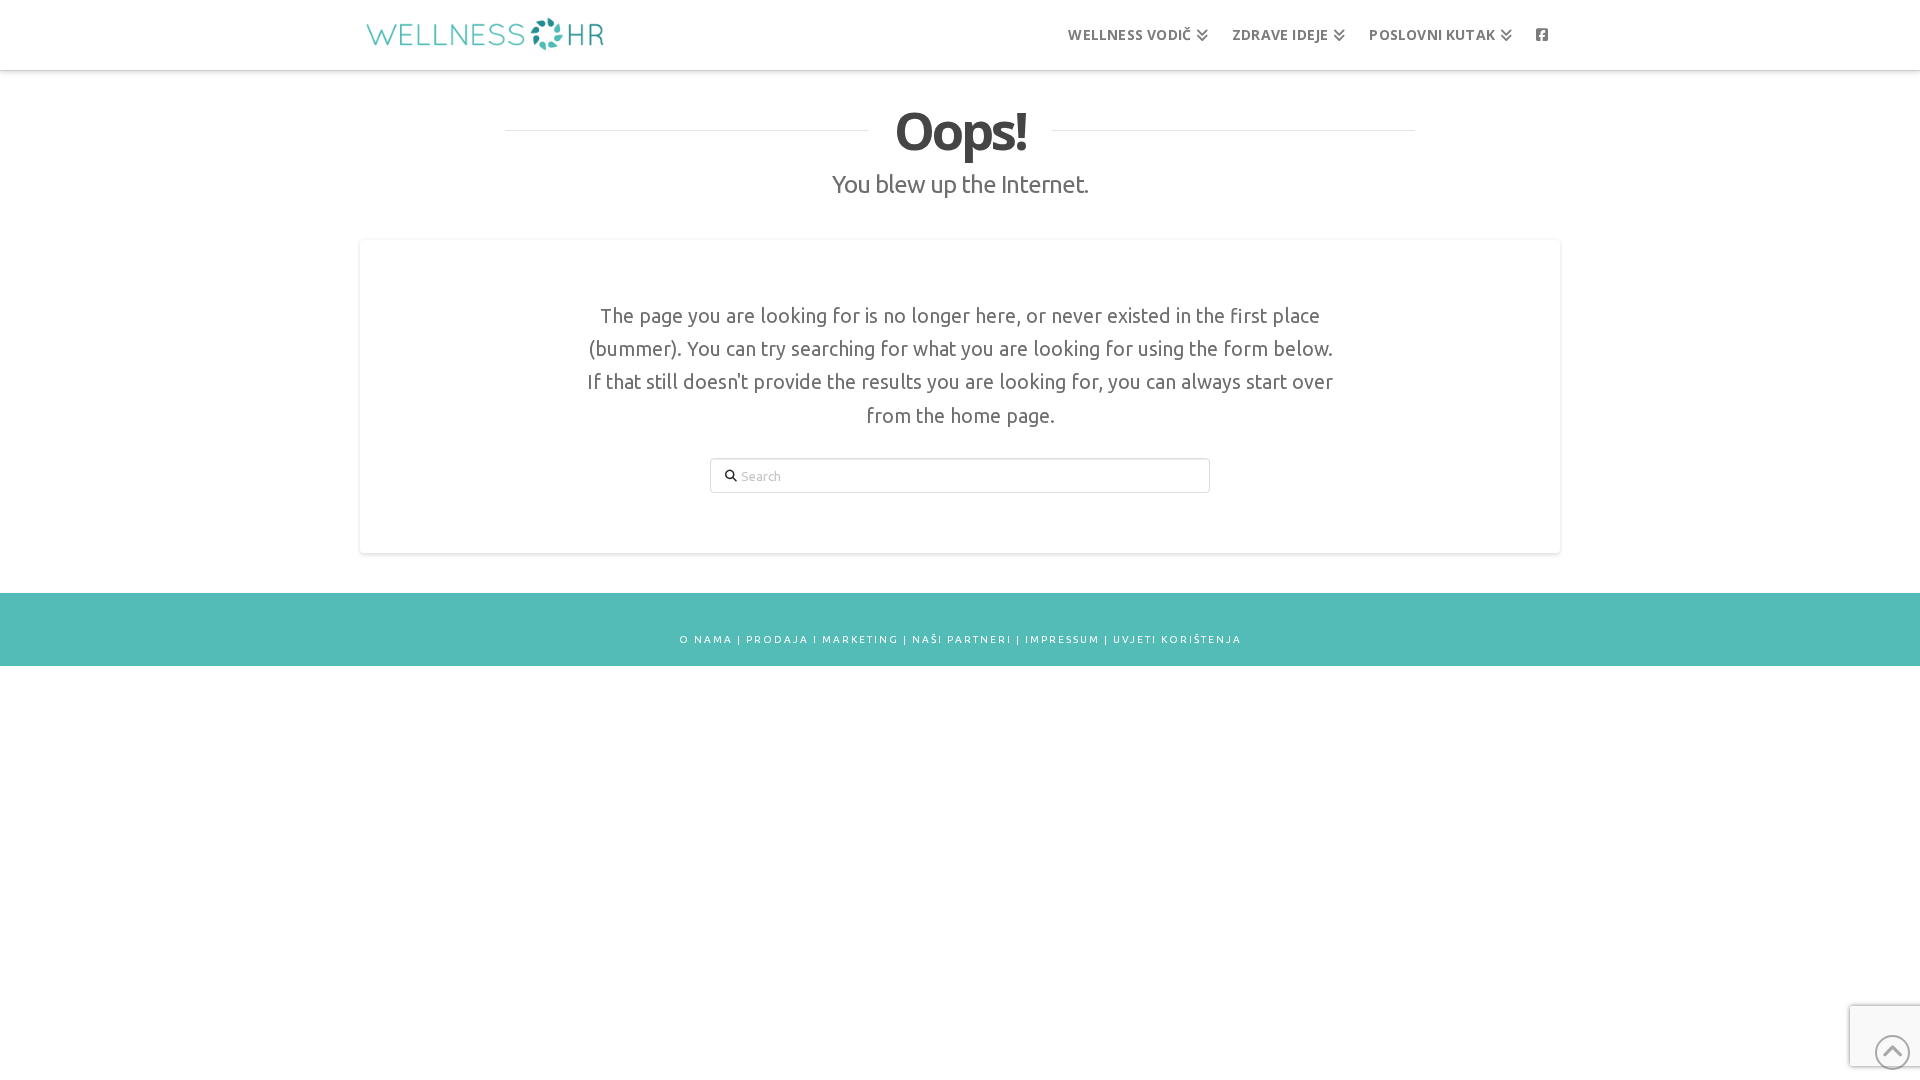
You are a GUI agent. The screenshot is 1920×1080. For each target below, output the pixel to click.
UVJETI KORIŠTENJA (1177, 639)
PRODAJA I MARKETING (822, 639)
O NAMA (706, 639)
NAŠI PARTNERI (962, 639)
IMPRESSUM (1062, 639)
